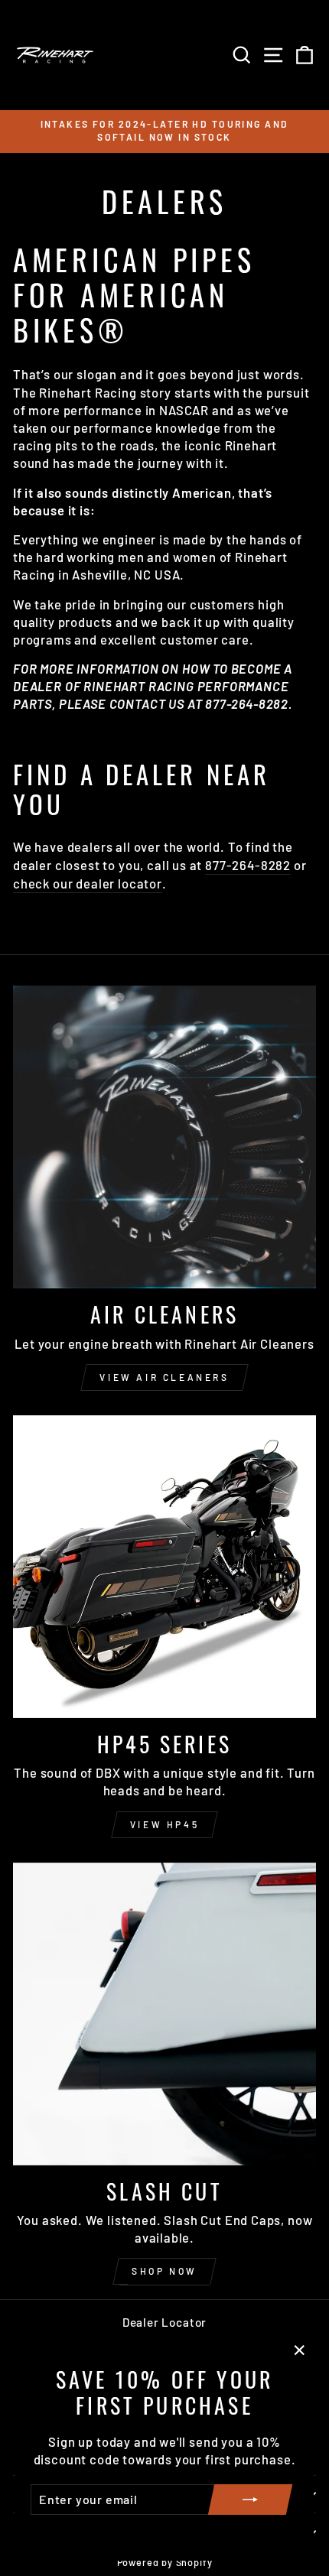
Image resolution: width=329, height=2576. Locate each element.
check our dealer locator (88, 883)
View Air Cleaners (164, 1377)
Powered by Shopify (165, 2562)
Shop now (164, 2271)
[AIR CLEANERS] (164, 1137)
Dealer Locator (165, 2322)
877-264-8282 (248, 865)
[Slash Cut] (164, 2014)
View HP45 (164, 1824)
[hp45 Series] (164, 1567)
